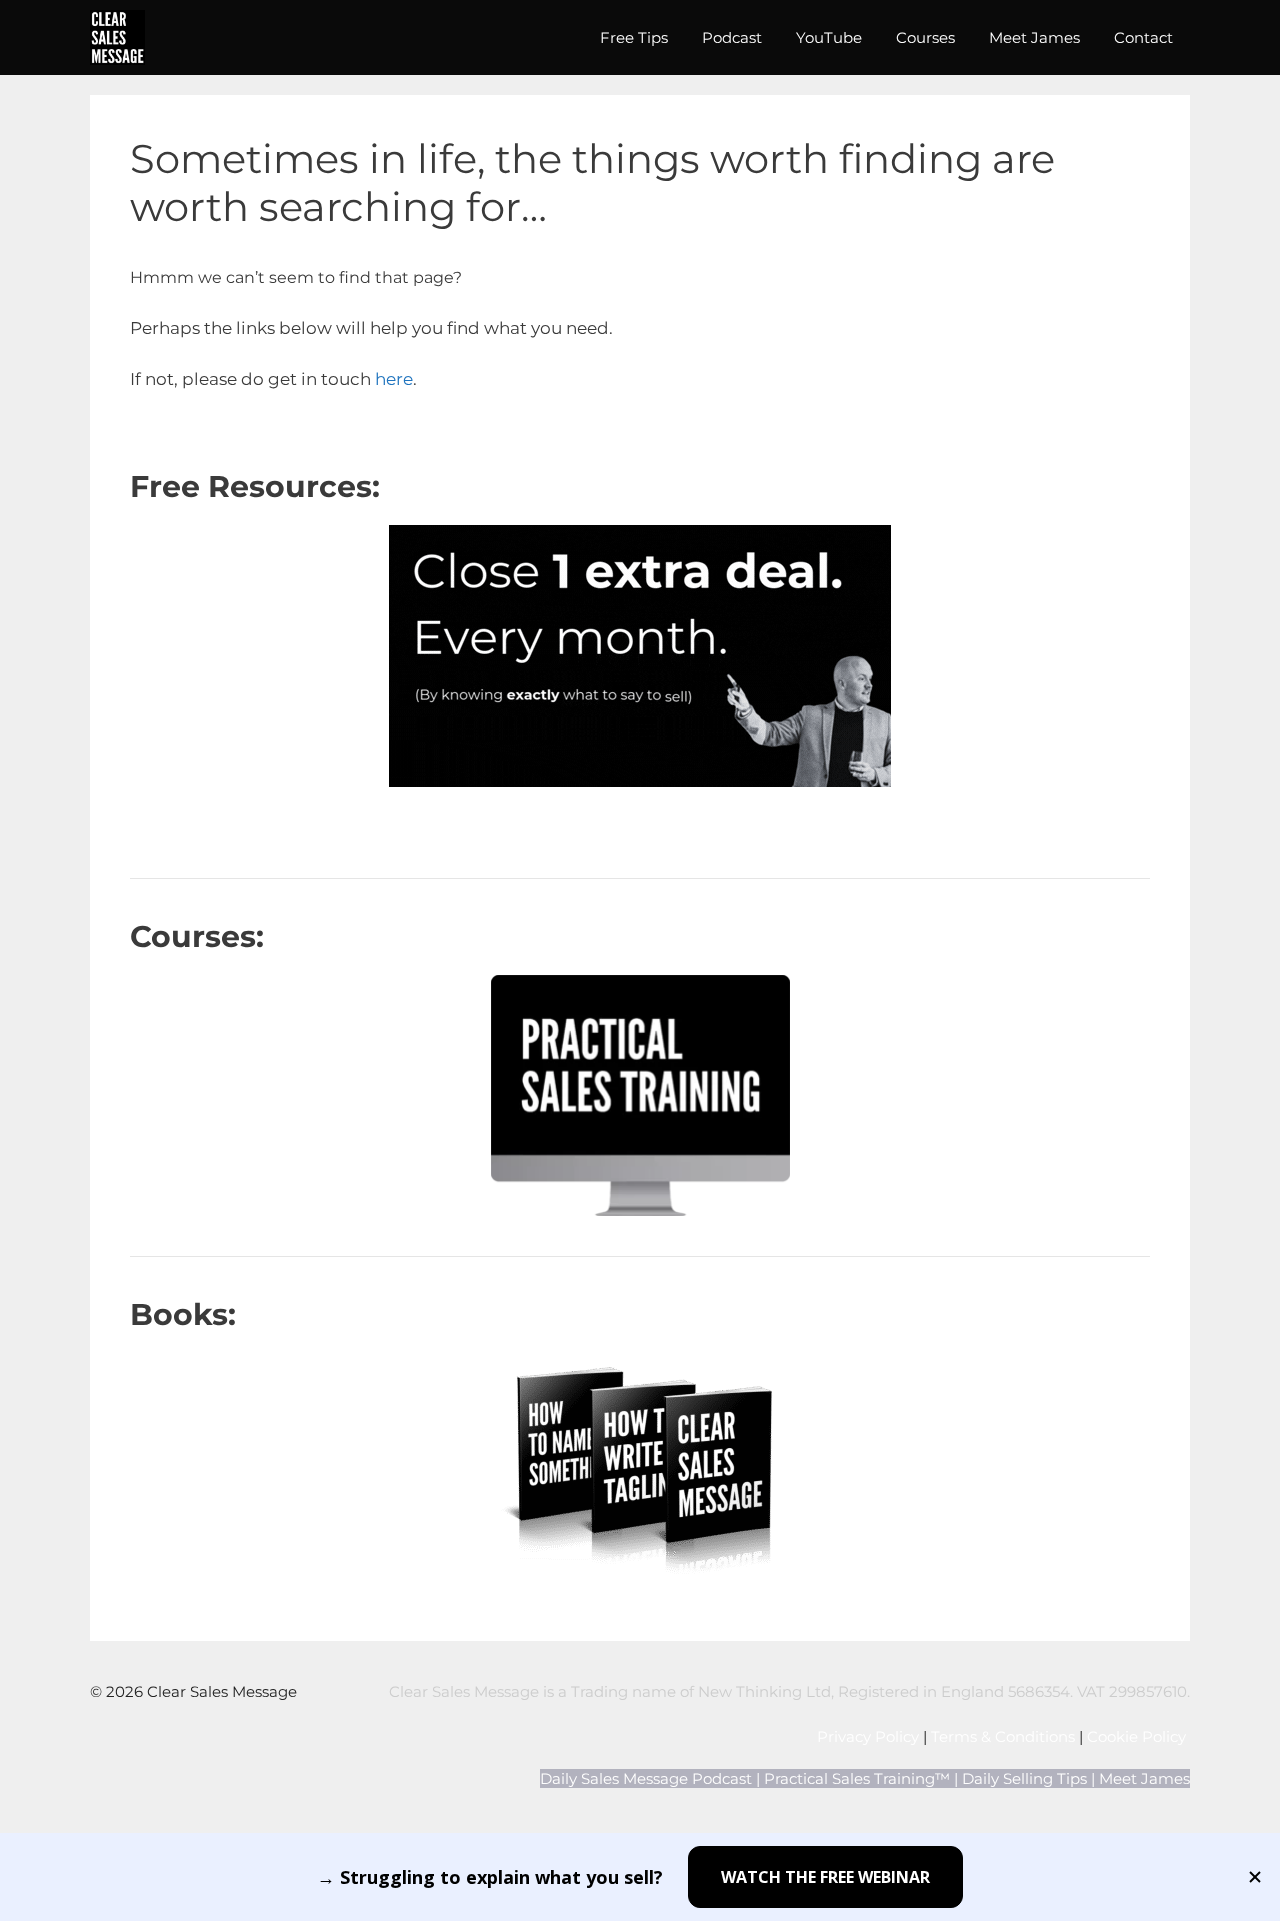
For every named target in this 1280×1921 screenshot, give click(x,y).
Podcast (732, 37)
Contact (1143, 37)
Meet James (1034, 37)
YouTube (829, 37)
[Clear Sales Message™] (117, 37)
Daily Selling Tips (1024, 1778)
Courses (925, 37)
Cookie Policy (1138, 1736)
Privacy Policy (868, 1736)
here (394, 379)
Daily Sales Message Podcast (646, 1778)
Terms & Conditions (1003, 1736)
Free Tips (634, 37)
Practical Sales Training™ (857, 1778)
